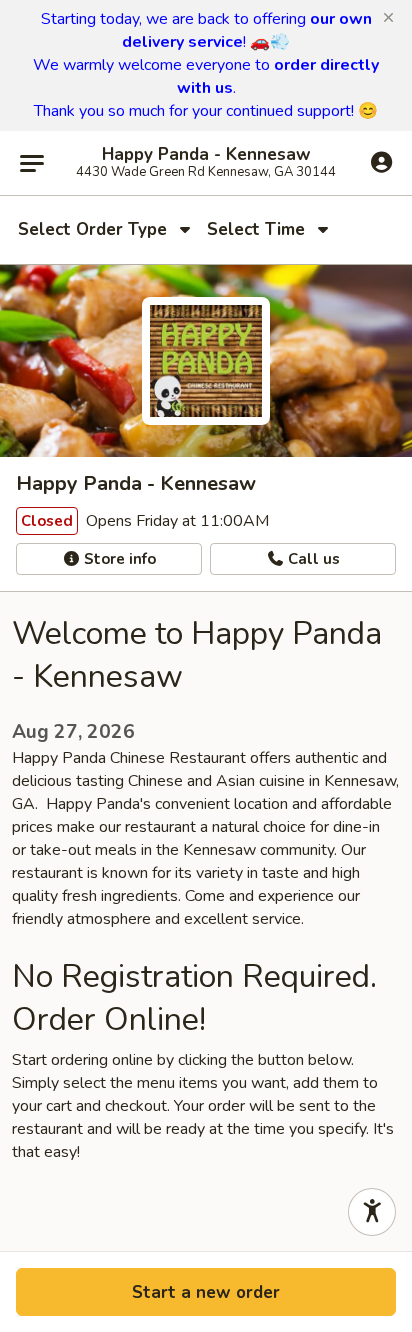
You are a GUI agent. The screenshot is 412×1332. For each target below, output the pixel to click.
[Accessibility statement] (372, 1212)
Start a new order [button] (206, 1292)
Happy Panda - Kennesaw (206, 155)
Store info (118, 559)
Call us (312, 559)
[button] (388, 18)
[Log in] (381, 162)
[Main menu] (32, 163)
